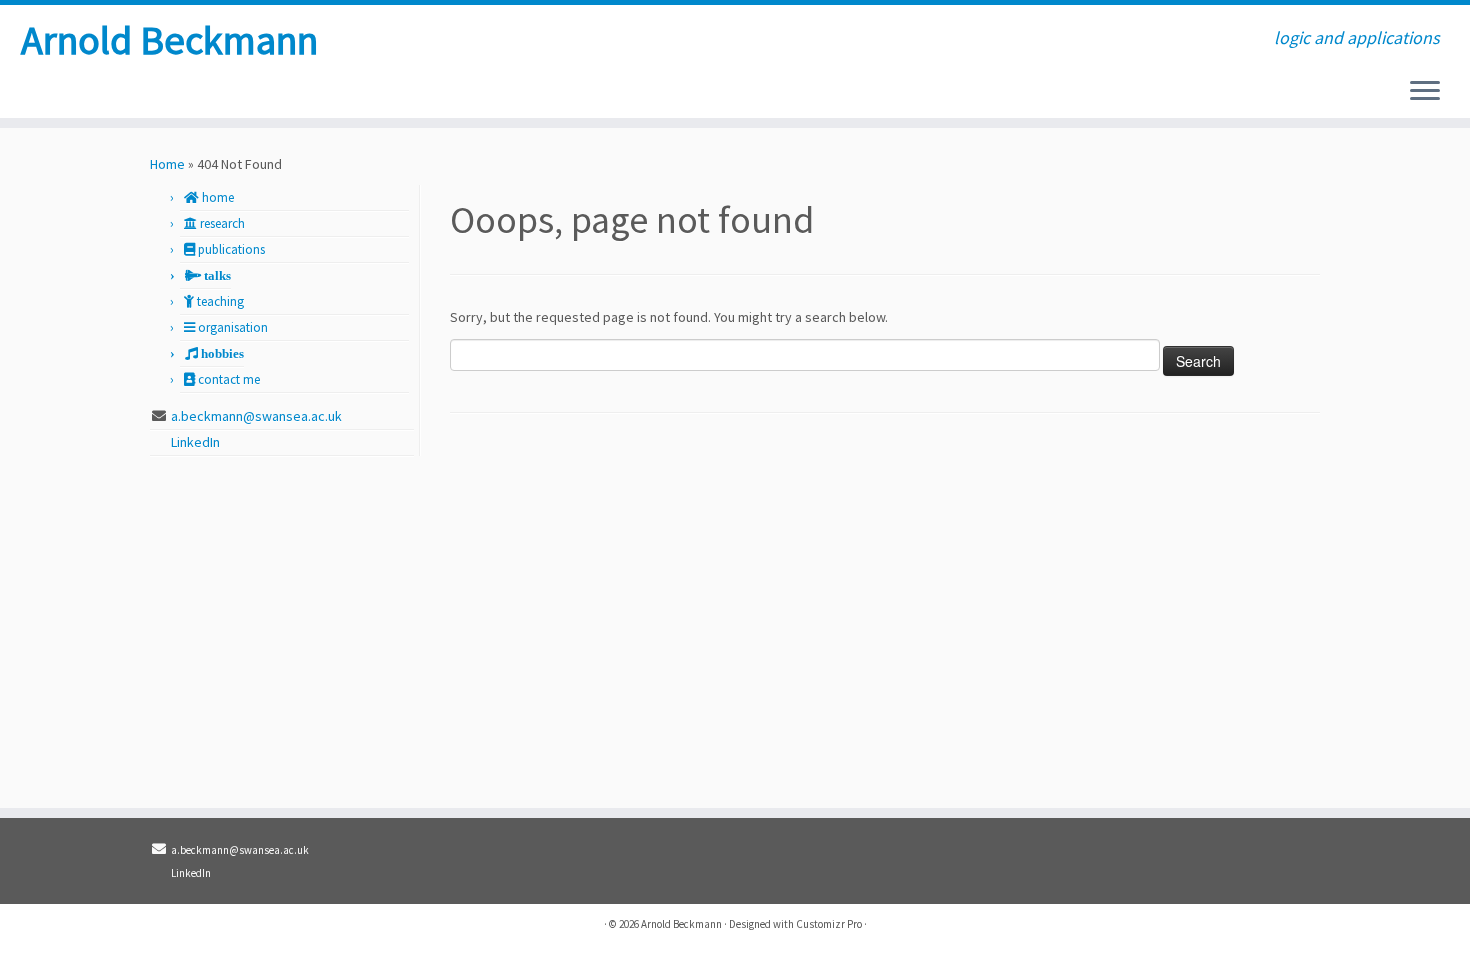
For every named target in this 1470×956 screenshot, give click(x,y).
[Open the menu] (1425, 92)
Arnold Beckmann (169, 40)
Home (167, 164)
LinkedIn (197, 442)
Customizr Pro (829, 924)
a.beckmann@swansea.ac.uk (256, 416)
